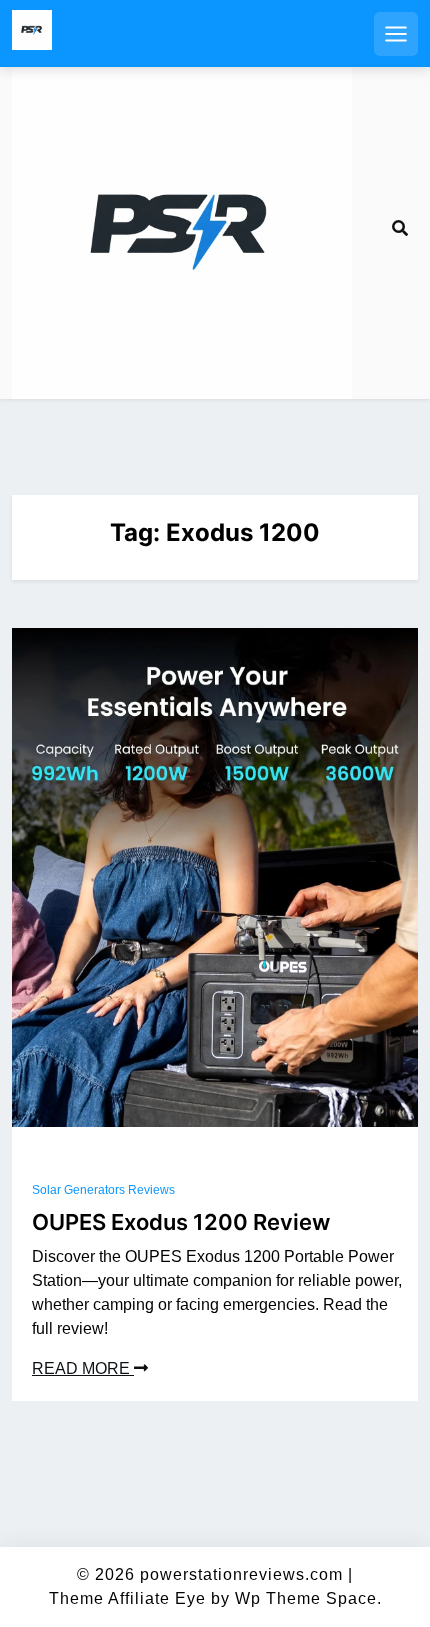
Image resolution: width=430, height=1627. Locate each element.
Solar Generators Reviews (103, 1190)
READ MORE (83, 1368)
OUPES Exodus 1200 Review (181, 1222)
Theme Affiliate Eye (127, 1598)
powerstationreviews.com (241, 1574)
